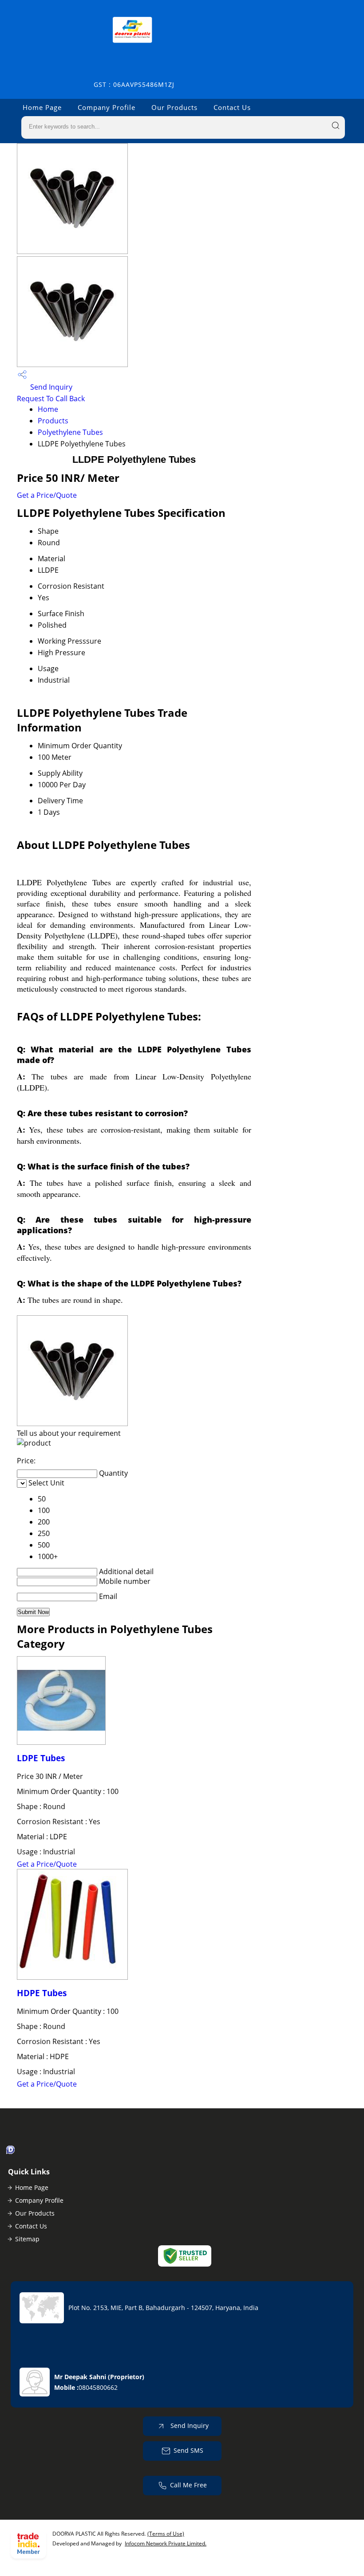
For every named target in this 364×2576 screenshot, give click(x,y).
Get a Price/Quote (47, 495)
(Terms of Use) (166, 2534)
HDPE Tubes (42, 1993)
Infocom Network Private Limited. (166, 2543)
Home (48, 409)
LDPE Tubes (41, 1758)
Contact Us (232, 107)
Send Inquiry (50, 387)
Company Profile (107, 107)
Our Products (174, 107)
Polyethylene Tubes (70, 432)
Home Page (42, 107)
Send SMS (188, 2450)
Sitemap (27, 2239)
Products (53, 421)
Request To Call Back (51, 399)
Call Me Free (188, 2485)
